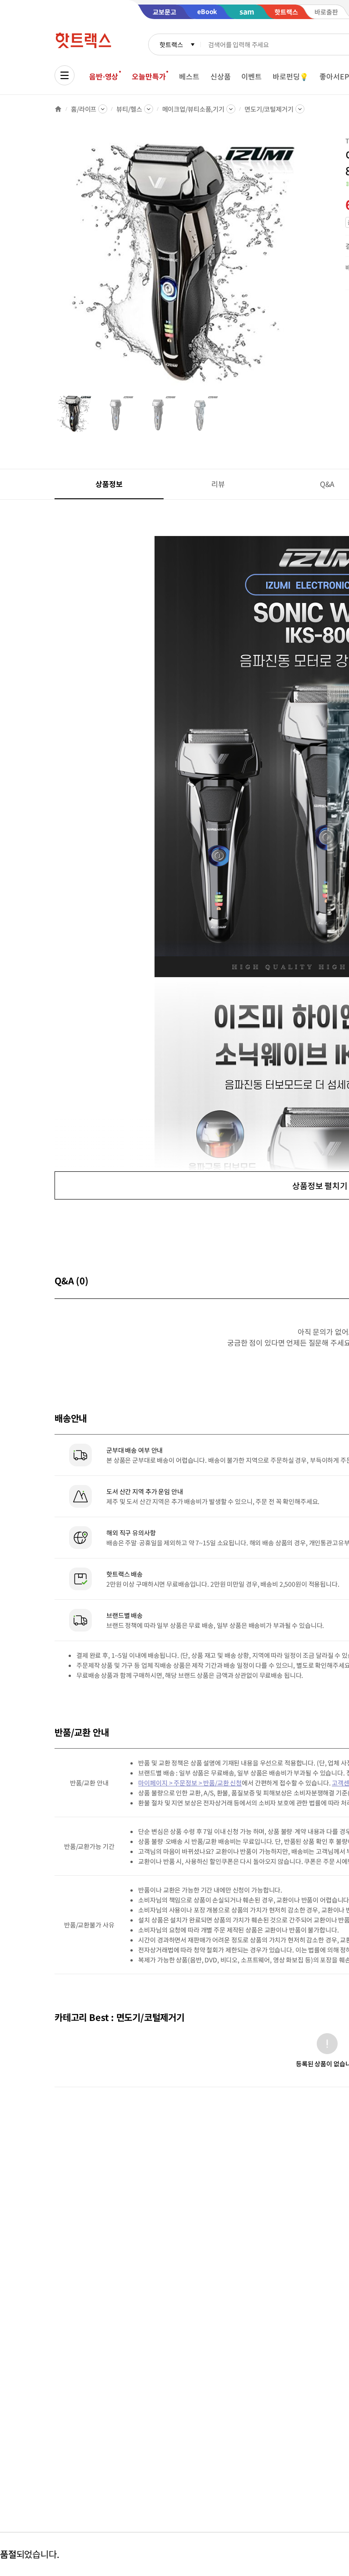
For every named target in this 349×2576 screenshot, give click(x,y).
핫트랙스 (171, 44)
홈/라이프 (84, 109)
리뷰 (218, 484)
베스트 (189, 76)
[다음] (307, 265)
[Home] (58, 109)
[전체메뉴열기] (65, 75)
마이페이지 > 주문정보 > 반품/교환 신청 (190, 1783)
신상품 (221, 76)
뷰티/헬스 (129, 109)
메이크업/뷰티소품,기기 (193, 109)
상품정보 (109, 484)
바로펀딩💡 (291, 76)
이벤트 (252, 76)
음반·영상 (104, 76)
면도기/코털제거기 (269, 109)
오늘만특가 (149, 76)
